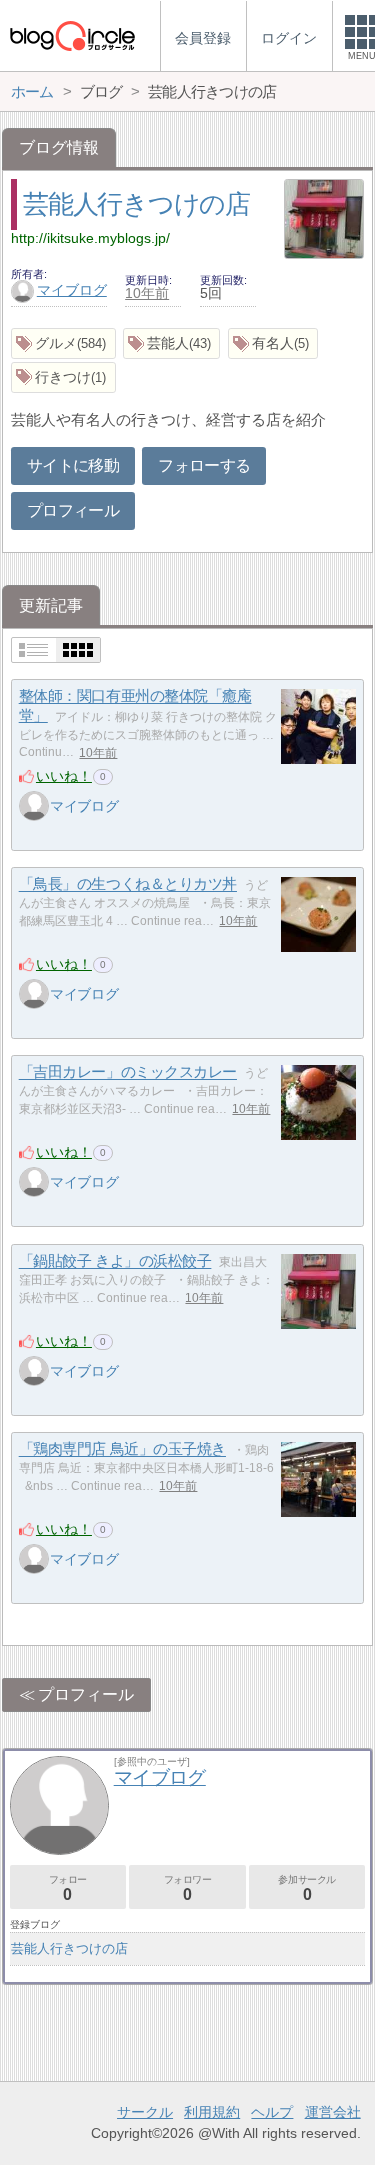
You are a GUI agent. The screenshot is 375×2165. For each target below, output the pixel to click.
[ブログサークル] (72, 35)
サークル (145, 2112)
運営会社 (333, 2112)
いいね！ (64, 776)
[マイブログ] (34, 806)
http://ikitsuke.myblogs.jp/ (90, 238)
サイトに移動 (73, 465)
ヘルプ (272, 2112)
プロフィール (73, 510)
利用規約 (212, 2112)
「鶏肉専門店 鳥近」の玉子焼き (122, 1449)
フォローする (204, 465)
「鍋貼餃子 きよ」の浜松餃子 (115, 1261)
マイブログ (72, 290)
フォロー (68, 1888)
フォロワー (188, 1888)
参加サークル (307, 1888)
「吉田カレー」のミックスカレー (128, 1072)
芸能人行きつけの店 (136, 204)
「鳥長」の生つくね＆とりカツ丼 (128, 884)
